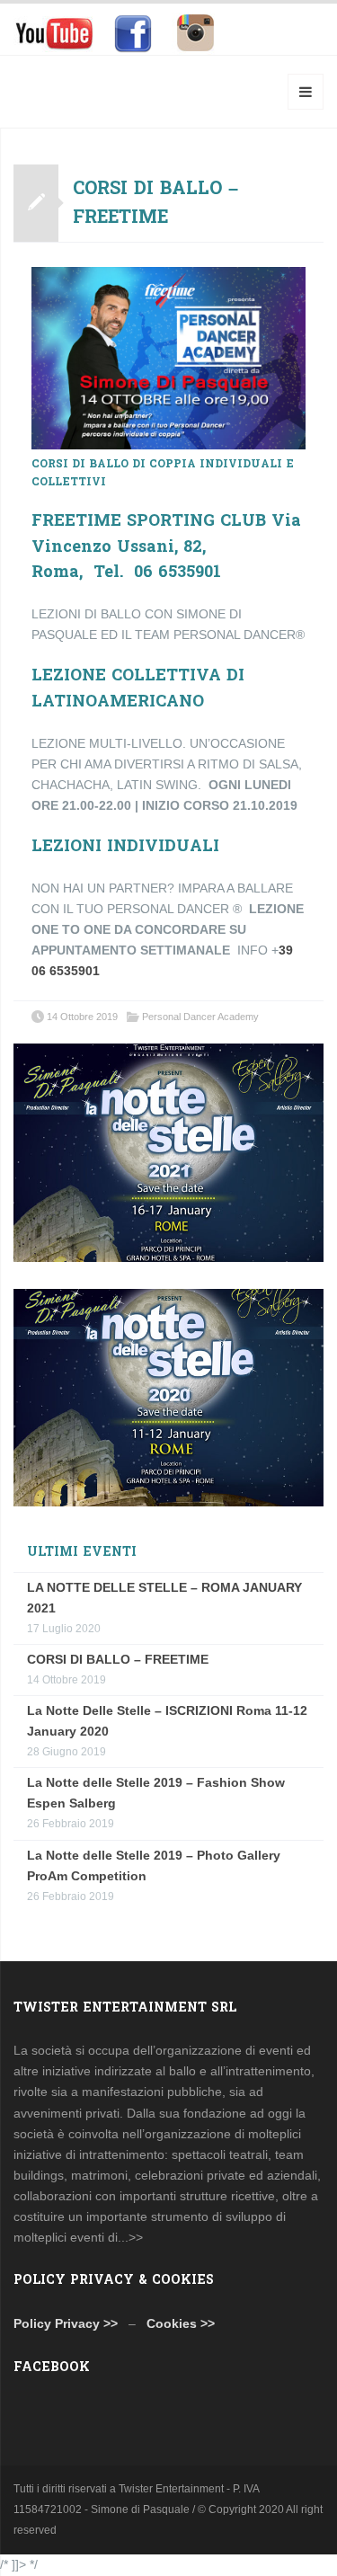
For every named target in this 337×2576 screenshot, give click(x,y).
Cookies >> (181, 2323)
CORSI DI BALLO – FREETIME (155, 203)
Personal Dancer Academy (200, 1017)
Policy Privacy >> (66, 2323)
